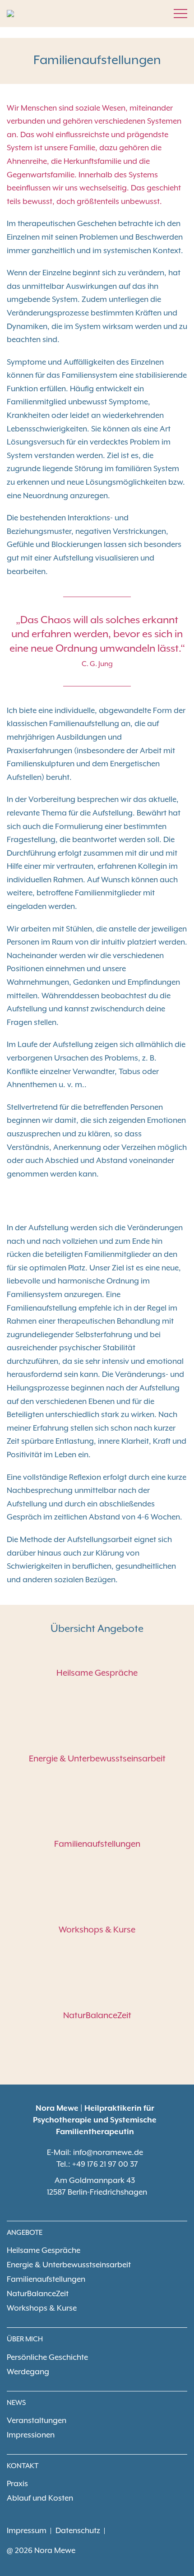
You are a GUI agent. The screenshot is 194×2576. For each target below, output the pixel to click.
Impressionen (31, 2435)
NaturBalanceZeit (97, 2016)
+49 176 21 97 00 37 (105, 2164)
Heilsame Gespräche (97, 1673)
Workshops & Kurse (97, 1930)
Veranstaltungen (37, 2421)
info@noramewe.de (108, 2153)
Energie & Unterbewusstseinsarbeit (97, 1759)
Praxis (17, 2484)
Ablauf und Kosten (40, 2498)
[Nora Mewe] (10, 14)
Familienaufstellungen (97, 1844)
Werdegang (28, 2372)
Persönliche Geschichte (47, 2358)
